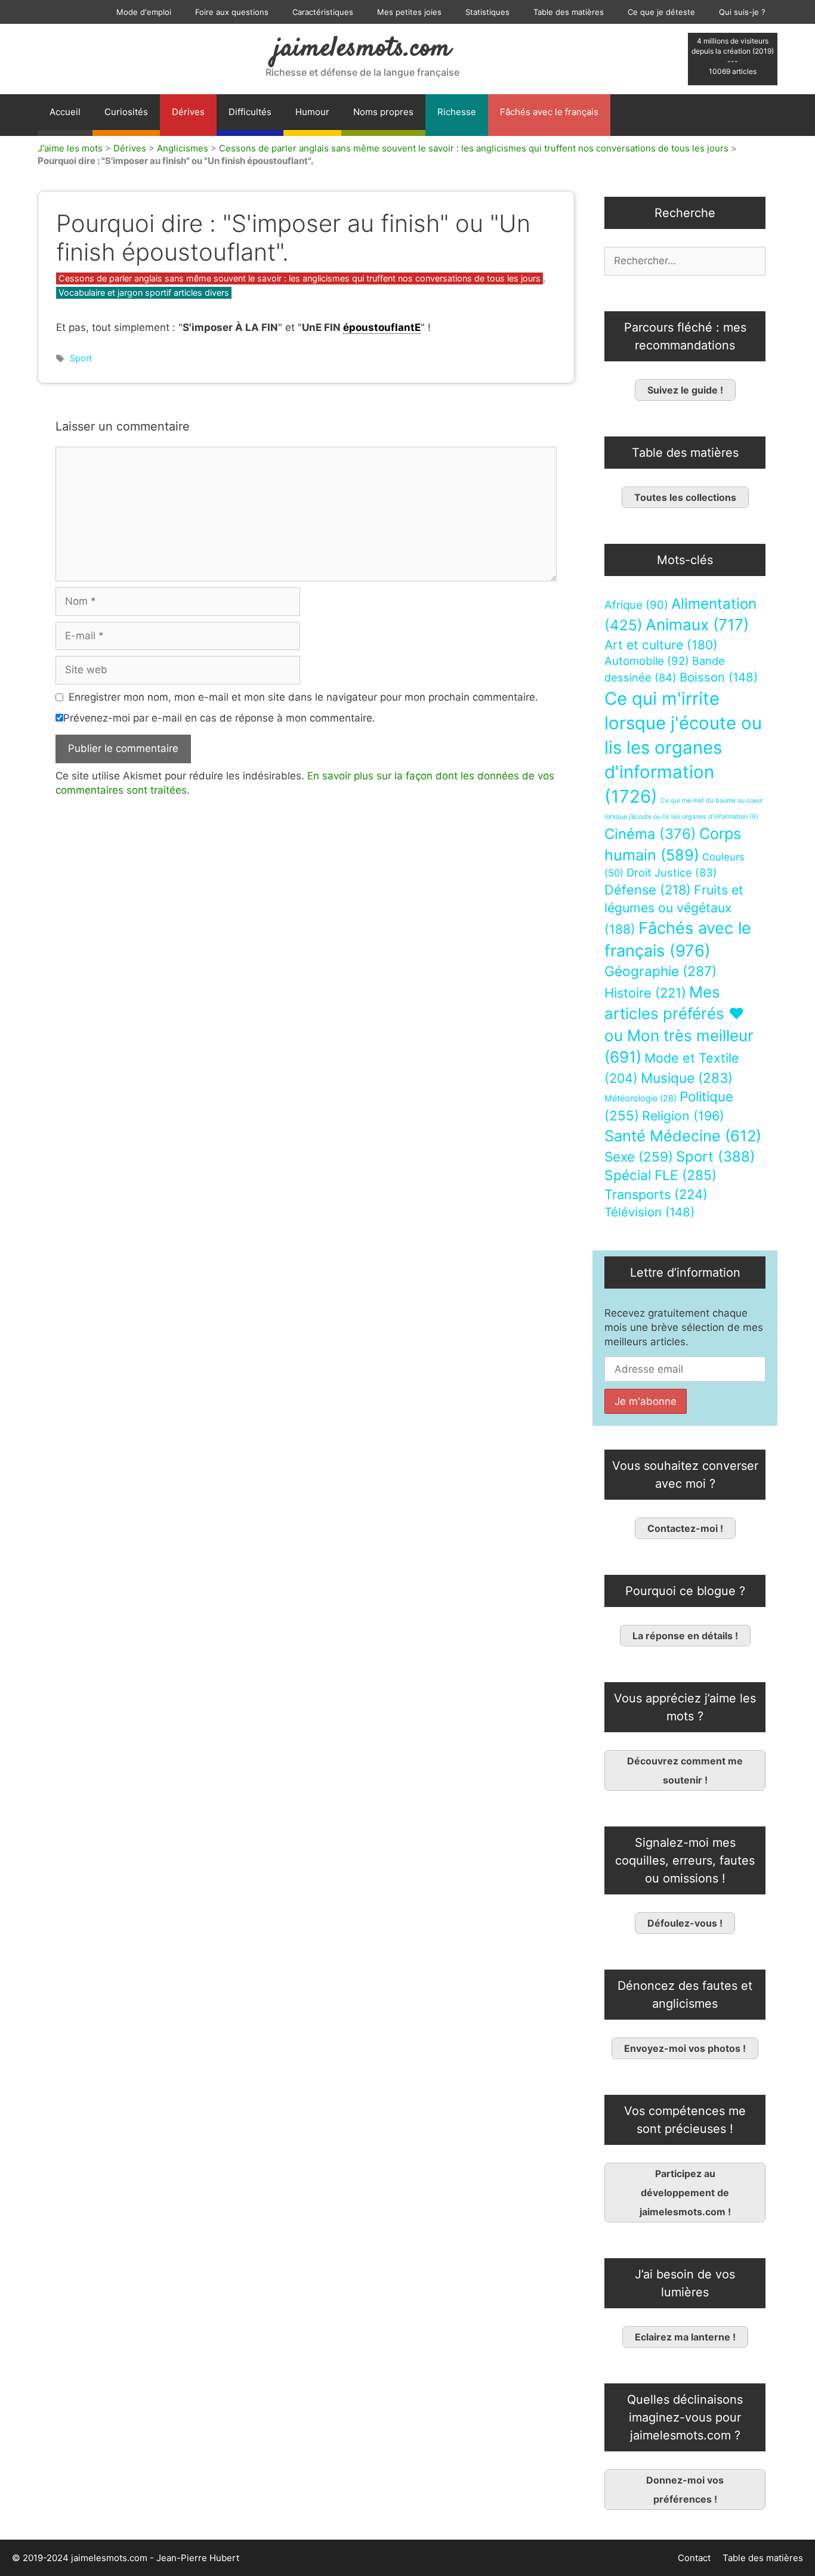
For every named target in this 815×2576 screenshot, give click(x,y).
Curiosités (126, 112)
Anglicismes (183, 148)
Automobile (647, 661)
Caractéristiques (323, 12)
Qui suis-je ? (742, 12)
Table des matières (569, 12)
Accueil (65, 112)
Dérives (188, 112)
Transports (656, 1194)
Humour (312, 112)
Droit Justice (672, 872)
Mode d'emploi (144, 12)
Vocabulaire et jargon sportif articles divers (144, 292)
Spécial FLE (660, 1175)
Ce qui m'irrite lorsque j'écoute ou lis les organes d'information (683, 747)
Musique (687, 1078)
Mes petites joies (409, 12)
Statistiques (487, 12)
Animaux (697, 625)
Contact (694, 2558)
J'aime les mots (70, 148)
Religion (683, 1116)
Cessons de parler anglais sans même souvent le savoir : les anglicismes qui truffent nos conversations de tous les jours (474, 148)
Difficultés (250, 112)
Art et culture (661, 645)
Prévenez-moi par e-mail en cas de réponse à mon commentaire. (219, 718)
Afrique (636, 605)
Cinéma (650, 834)
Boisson (719, 677)
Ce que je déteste (661, 12)
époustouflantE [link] (382, 327)
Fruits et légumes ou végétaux (674, 909)
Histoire (645, 993)
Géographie (660, 971)
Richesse (457, 112)
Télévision (649, 1212)
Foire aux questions (232, 12)
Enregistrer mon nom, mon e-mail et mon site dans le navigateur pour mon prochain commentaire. (303, 697)
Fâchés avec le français (549, 112)
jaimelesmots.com (362, 49)
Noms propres (383, 112)
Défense (648, 890)
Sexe (639, 1157)
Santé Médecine (683, 1136)
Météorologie (640, 1098)
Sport (81, 358)
